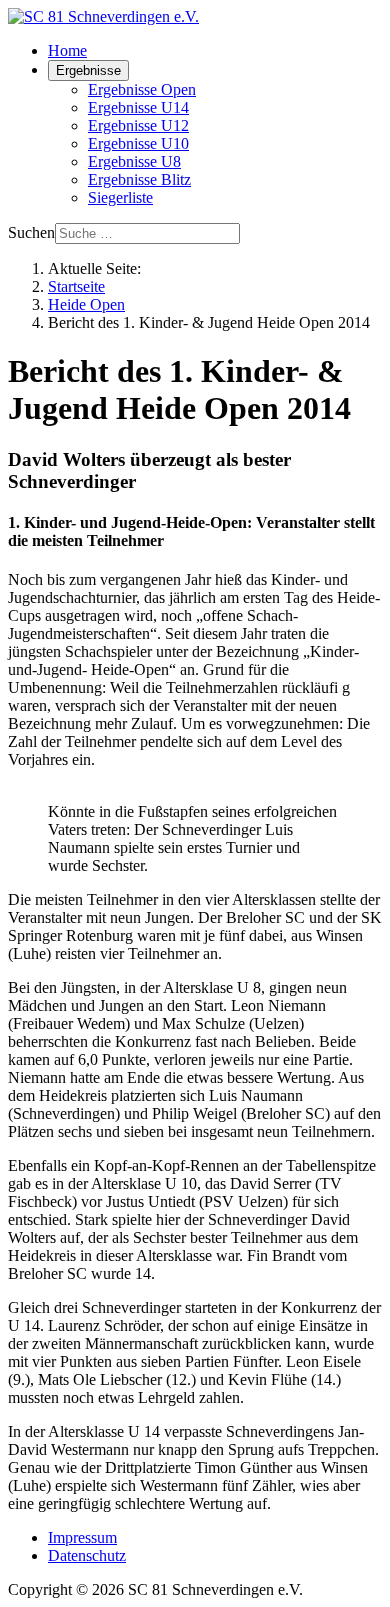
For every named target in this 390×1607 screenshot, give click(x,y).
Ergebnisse (88, 70)
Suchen (31, 232)
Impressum (82, 1537)
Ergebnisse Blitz (139, 179)
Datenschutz (87, 1555)
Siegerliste (120, 197)
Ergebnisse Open (142, 89)
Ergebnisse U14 (138, 107)
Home (67, 50)
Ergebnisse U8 (134, 161)
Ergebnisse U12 (138, 125)
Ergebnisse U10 (138, 143)
